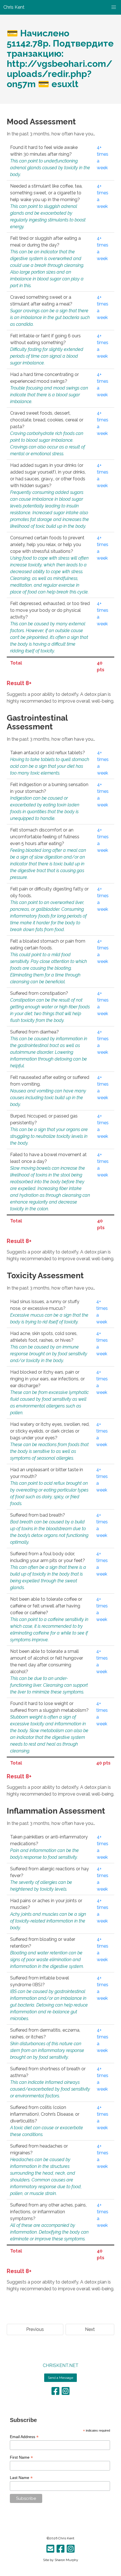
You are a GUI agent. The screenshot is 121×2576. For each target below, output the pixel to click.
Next (90, 2329)
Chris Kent (66, 2538)
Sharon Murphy (66, 2560)
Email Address (24, 2437)
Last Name (21, 2478)
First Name (21, 2457)
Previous (35, 2329)
